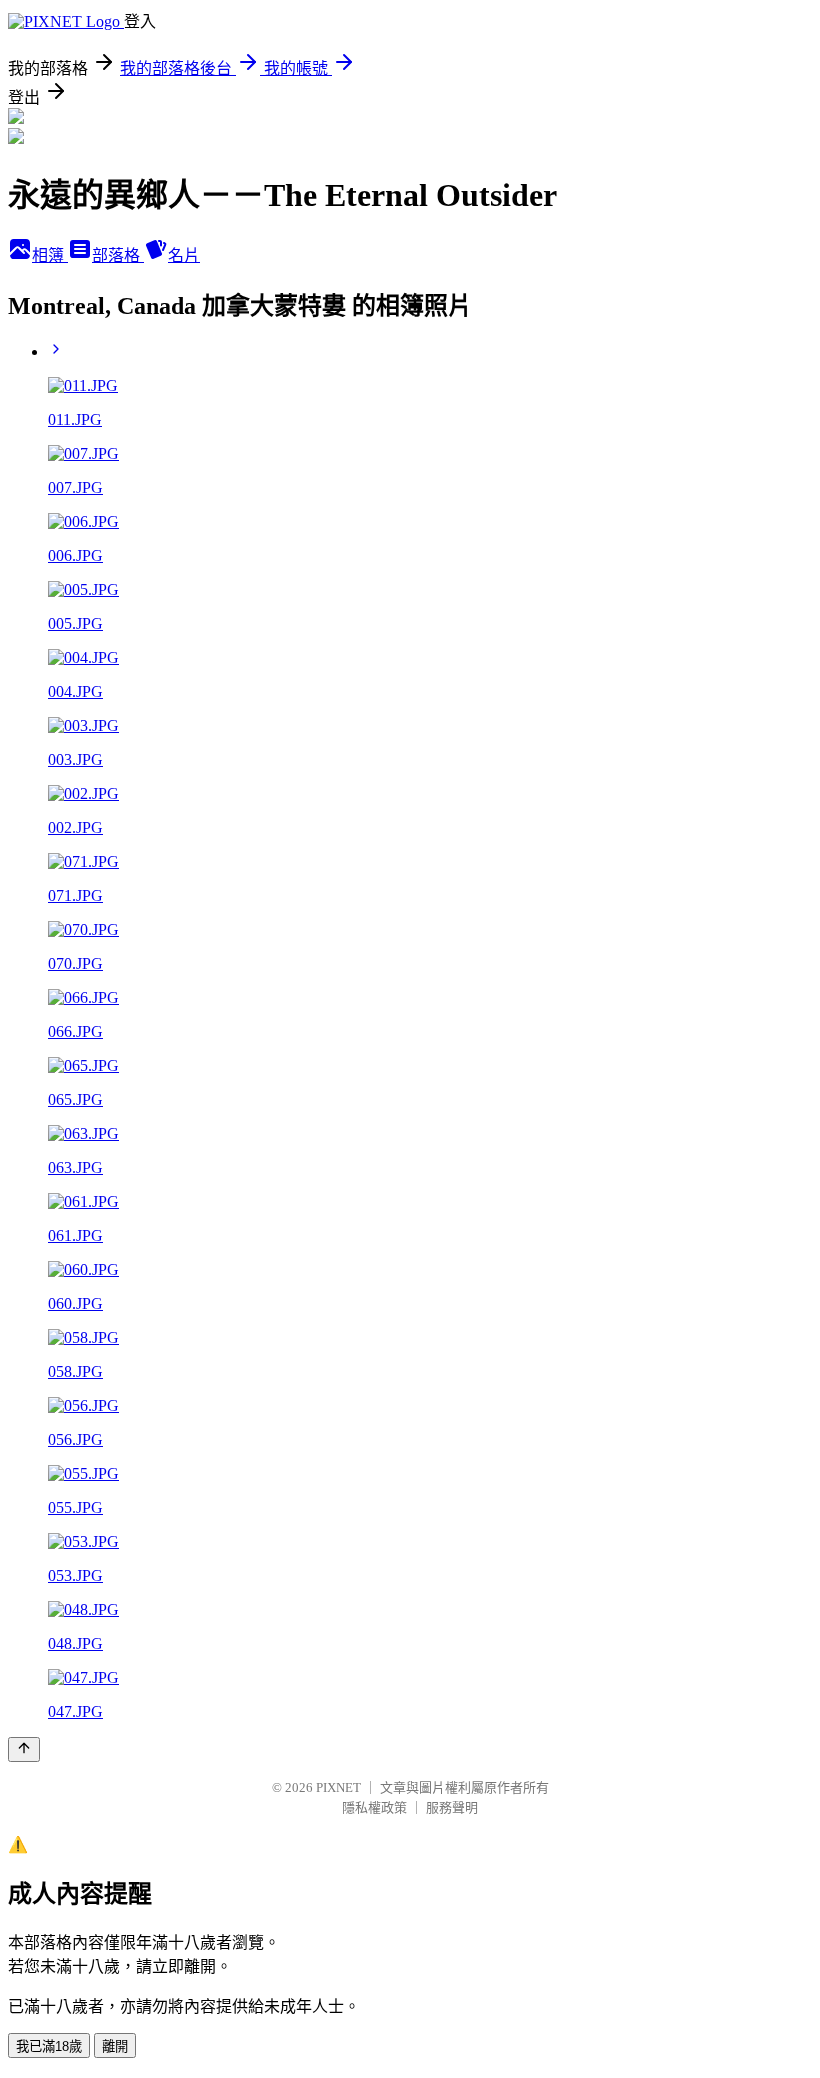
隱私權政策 (374, 1807)
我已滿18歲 (49, 2046)
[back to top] (24, 1749)
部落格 (118, 255)
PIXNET (338, 1787)
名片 (184, 255)
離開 (115, 2046)
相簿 (50, 255)
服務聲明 (452, 1807)
